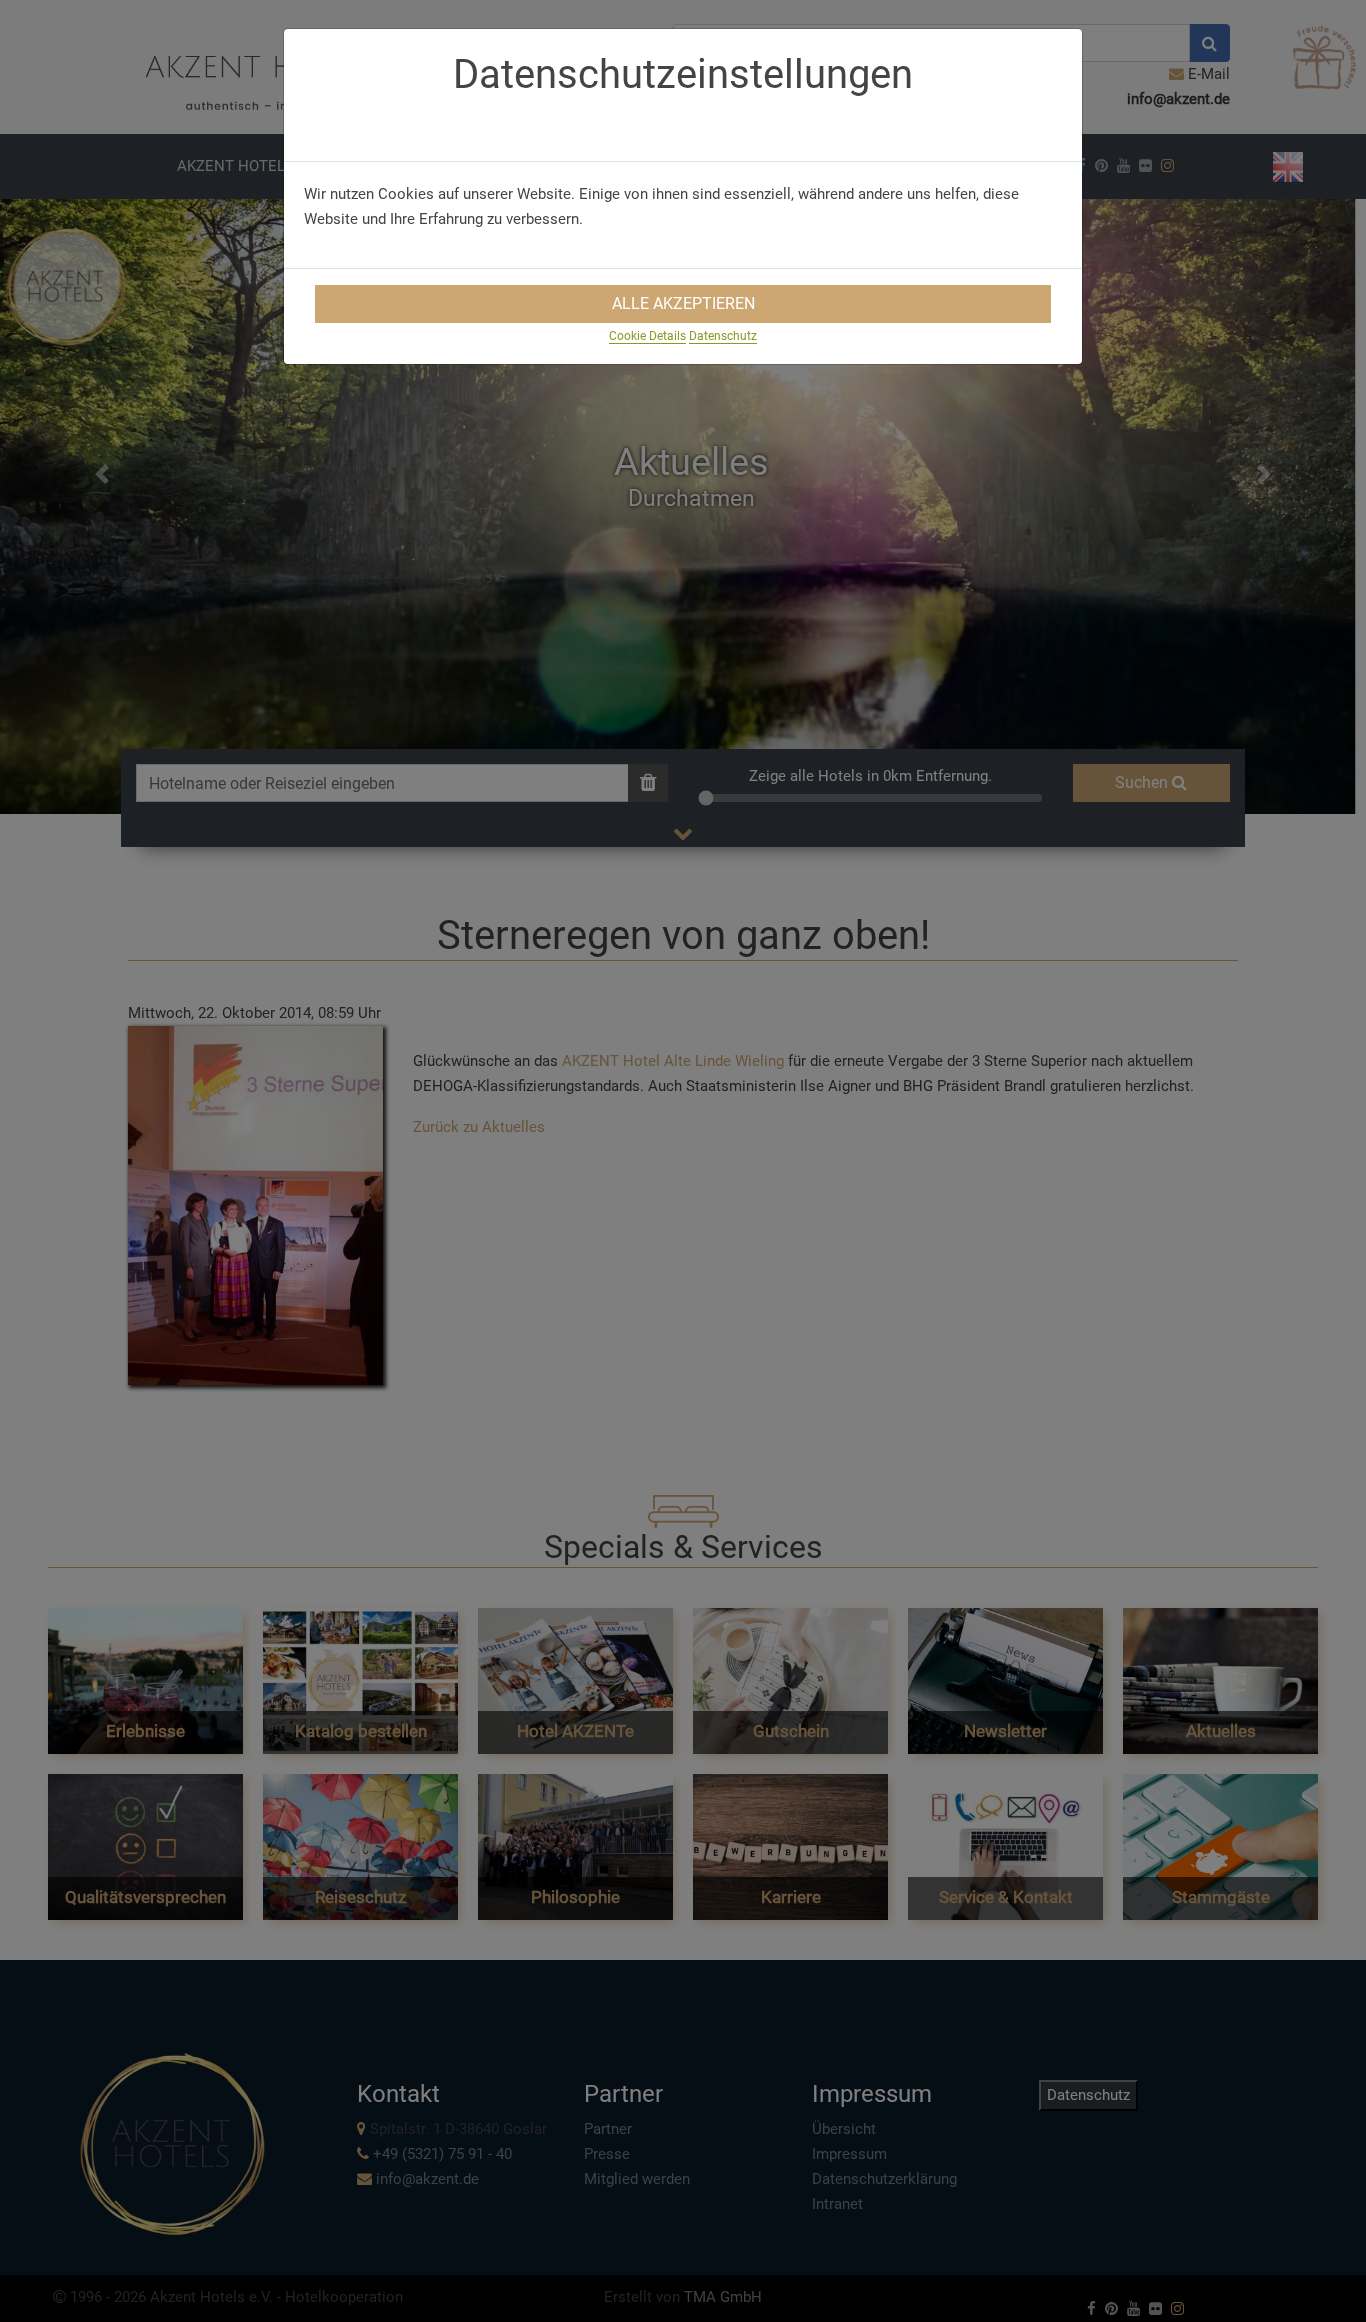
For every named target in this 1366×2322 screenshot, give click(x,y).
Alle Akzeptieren (683, 303)
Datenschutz (723, 336)
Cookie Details (647, 336)
